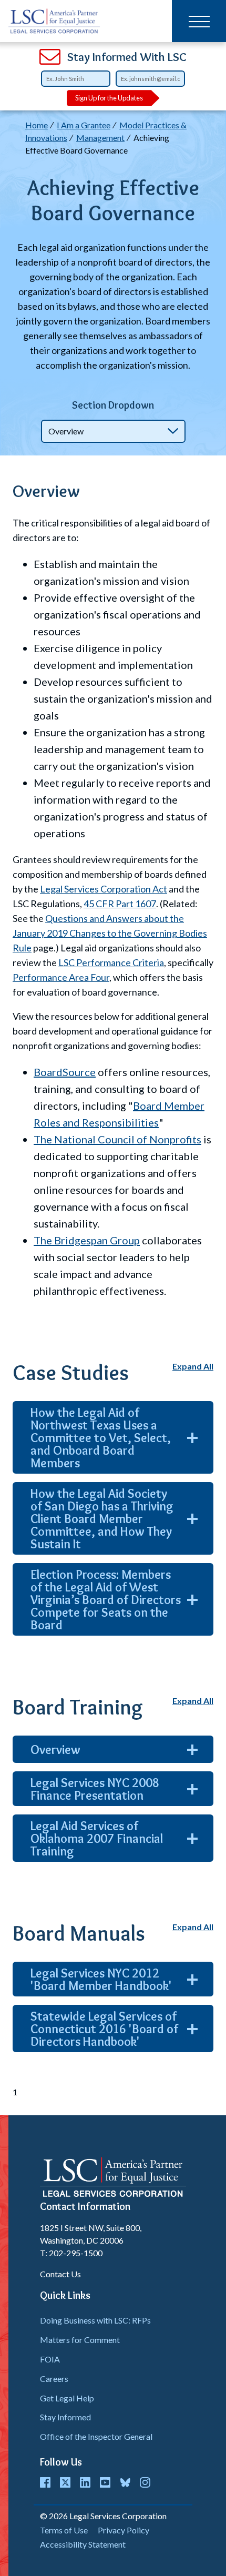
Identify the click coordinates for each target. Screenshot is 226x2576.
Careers (54, 2379)
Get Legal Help (67, 2398)
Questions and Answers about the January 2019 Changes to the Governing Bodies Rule (110, 933)
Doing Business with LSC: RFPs (95, 2320)
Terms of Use (64, 2530)
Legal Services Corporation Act (104, 889)
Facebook (45, 2482)
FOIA (50, 2359)
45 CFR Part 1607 (120, 904)
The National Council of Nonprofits (117, 1139)
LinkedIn (85, 2482)
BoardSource (65, 1072)
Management (100, 138)
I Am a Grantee (84, 125)
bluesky (125, 2482)
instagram (145, 2482)
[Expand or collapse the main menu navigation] (199, 21)
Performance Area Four (61, 977)
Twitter (65, 2482)
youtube (105, 2482)
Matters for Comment (80, 2340)
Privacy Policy (124, 2530)
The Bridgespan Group (87, 1240)
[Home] (54, 21)
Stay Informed (65, 2417)
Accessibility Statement (83, 2544)
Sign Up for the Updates (109, 98)
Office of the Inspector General (96, 2436)
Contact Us (60, 2274)
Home (37, 125)
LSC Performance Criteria (111, 962)
